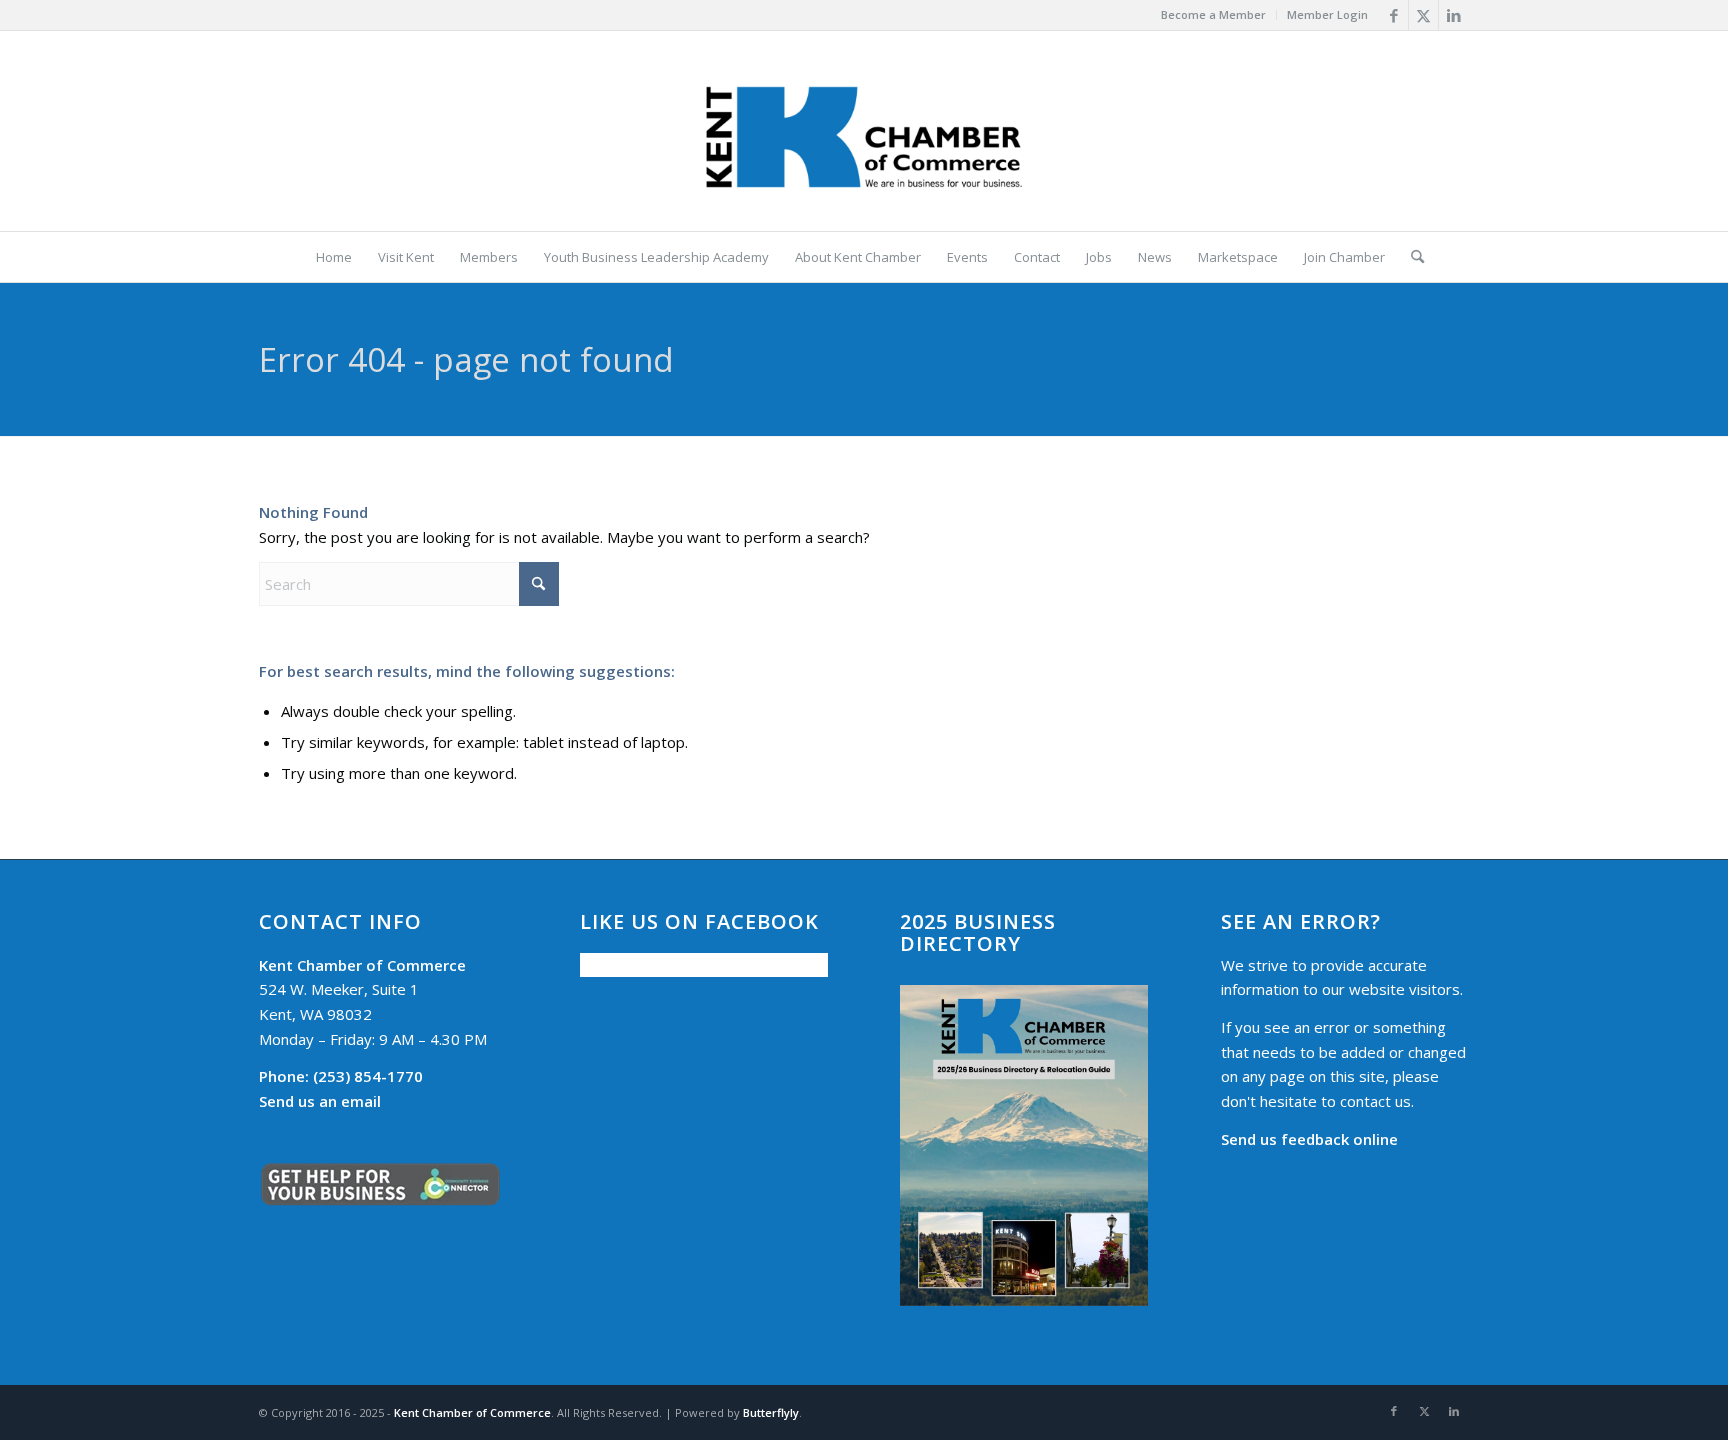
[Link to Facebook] (1393, 15)
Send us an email (320, 1101)
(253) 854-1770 (341, 1076)
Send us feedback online (1309, 1139)
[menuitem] (1214, 15)
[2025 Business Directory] (1024, 1145)
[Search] (1411, 257)
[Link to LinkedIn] (1454, 15)
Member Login (1327, 14)
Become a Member (1213, 14)
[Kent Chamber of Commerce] (864, 131)
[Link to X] (1423, 15)
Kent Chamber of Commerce (472, 1412)
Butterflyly (771, 1412)
